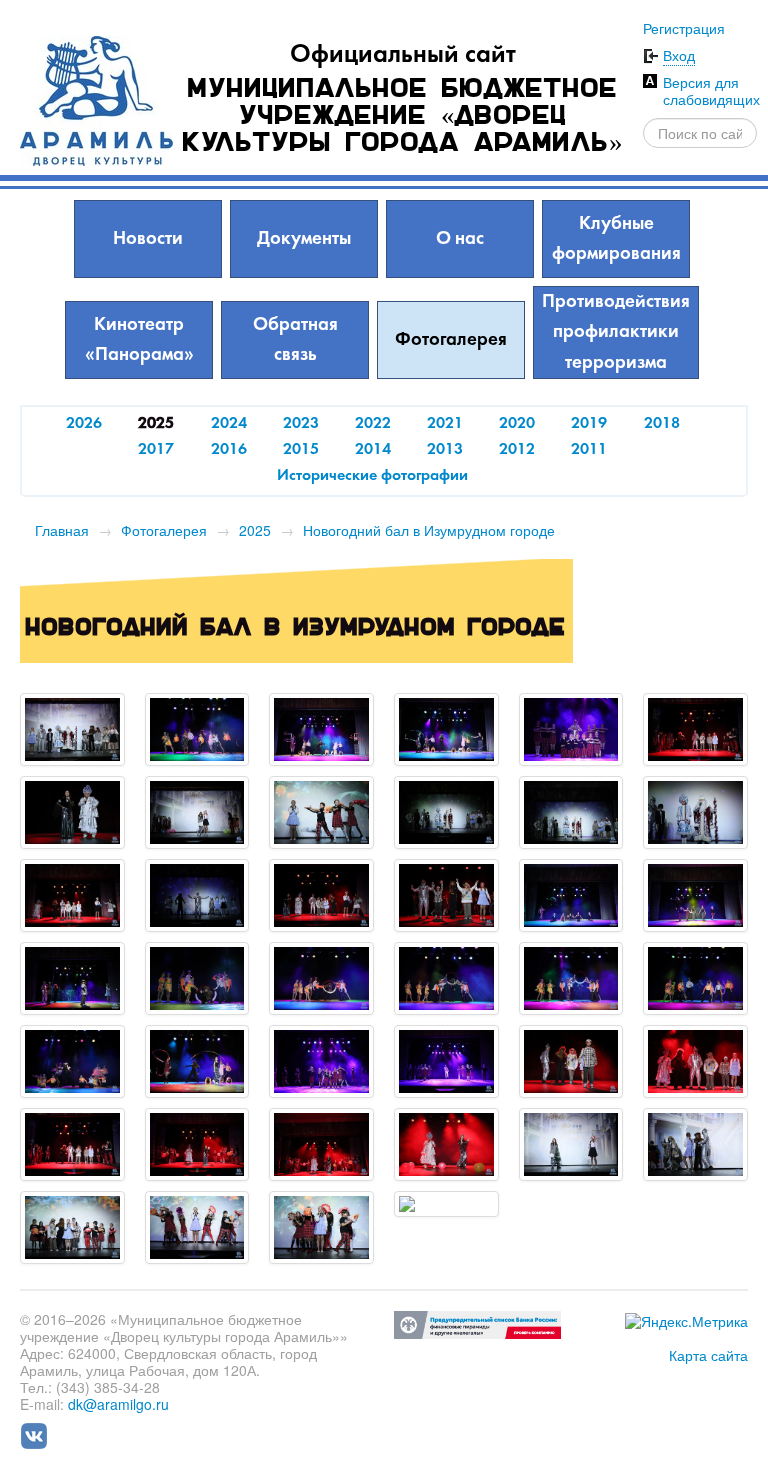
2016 (229, 450)
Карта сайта (708, 1355)
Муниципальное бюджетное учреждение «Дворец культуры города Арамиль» (403, 117)
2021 (445, 424)
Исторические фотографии (372, 476)
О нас (460, 239)
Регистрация (684, 28)
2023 (301, 424)
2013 (445, 450)
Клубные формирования (616, 239)
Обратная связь (295, 340)
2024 (229, 424)
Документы (304, 239)
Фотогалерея (451, 340)
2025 (255, 530)
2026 (84, 424)
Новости (148, 239)
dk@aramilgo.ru (118, 1404)
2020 (517, 424)
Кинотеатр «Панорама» (139, 340)
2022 (373, 424)
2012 (517, 450)
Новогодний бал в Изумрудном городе (429, 530)
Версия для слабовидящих (711, 90)
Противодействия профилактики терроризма (616, 332)
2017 (156, 450)
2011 (589, 450)
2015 (301, 450)
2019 (589, 424)
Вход (679, 55)
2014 (373, 450)
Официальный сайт (403, 55)
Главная (62, 530)
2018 (662, 424)
